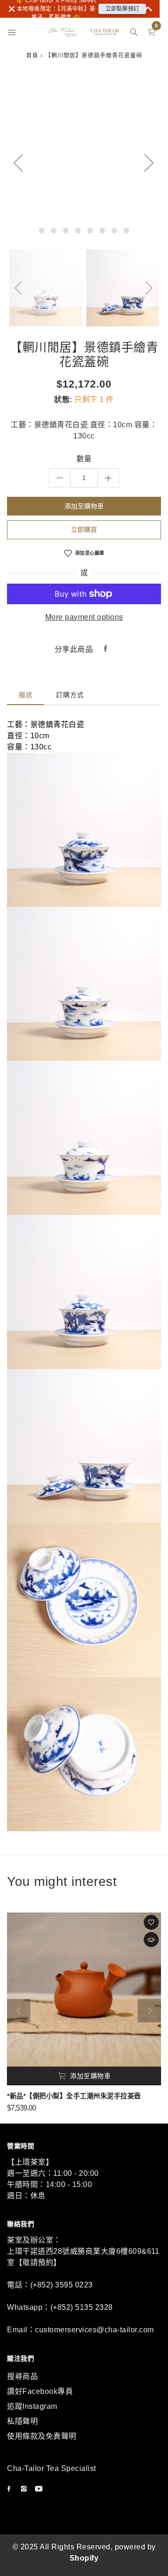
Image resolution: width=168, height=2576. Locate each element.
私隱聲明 (22, 2421)
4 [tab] (78, 231)
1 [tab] (42, 231)
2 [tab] (54, 231)
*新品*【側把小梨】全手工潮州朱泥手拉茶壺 (74, 2096)
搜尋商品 (22, 2376)
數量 (84, 459)
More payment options (84, 617)
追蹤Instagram (32, 2406)
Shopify (84, 2558)
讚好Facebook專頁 (40, 2391)
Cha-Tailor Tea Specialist (52, 2468)
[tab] (26, 695)
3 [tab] (66, 231)
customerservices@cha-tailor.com (94, 2330)
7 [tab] (114, 231)
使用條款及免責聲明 (42, 2436)
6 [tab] (102, 231)
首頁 (32, 56)
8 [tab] (126, 231)
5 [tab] (90, 231)
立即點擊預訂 (122, 9)
